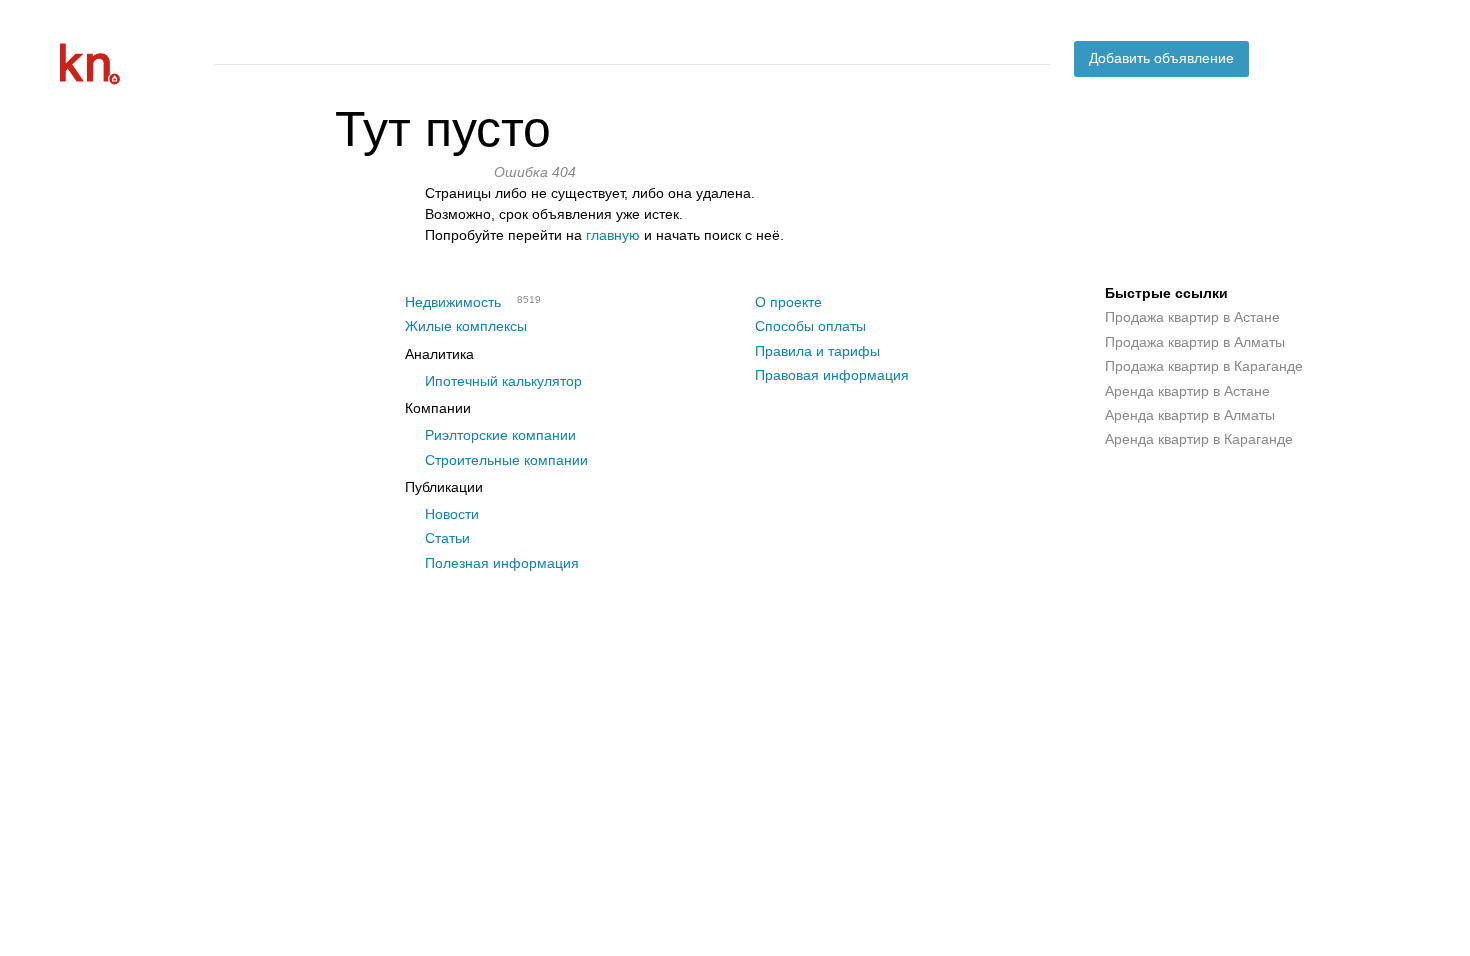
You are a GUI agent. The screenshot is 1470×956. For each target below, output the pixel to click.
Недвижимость (453, 302)
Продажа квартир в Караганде (1204, 366)
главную (613, 235)
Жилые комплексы (466, 326)
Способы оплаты (810, 326)
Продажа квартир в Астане (1192, 317)
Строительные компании (506, 460)
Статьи (447, 538)
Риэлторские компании (500, 435)
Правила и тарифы (817, 351)
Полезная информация (502, 563)
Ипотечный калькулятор (503, 381)
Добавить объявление (1161, 58)
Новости (452, 514)
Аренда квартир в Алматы (1190, 415)
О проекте (788, 302)
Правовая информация (832, 375)
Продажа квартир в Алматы (1195, 342)
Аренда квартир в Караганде (1199, 439)
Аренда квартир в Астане (1187, 391)
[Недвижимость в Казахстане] (130, 64)
